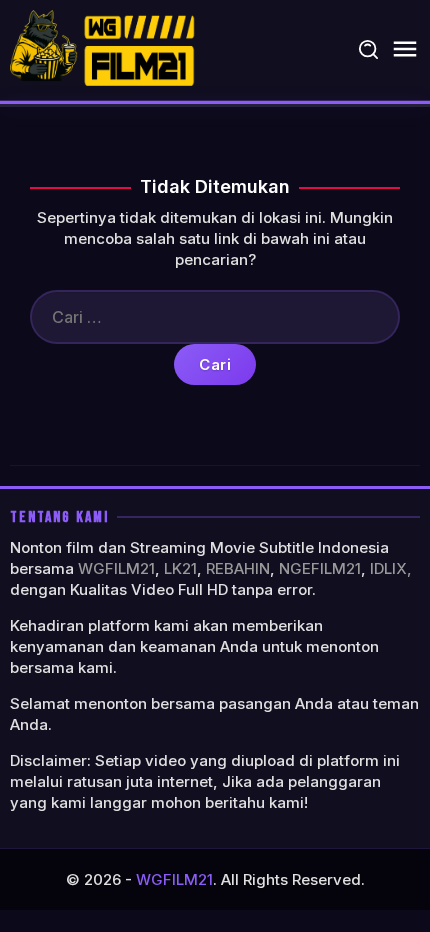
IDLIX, (391, 568)
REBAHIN (238, 568)
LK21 (180, 568)
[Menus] (405, 49)
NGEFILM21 (320, 568)
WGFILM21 (116, 568)
